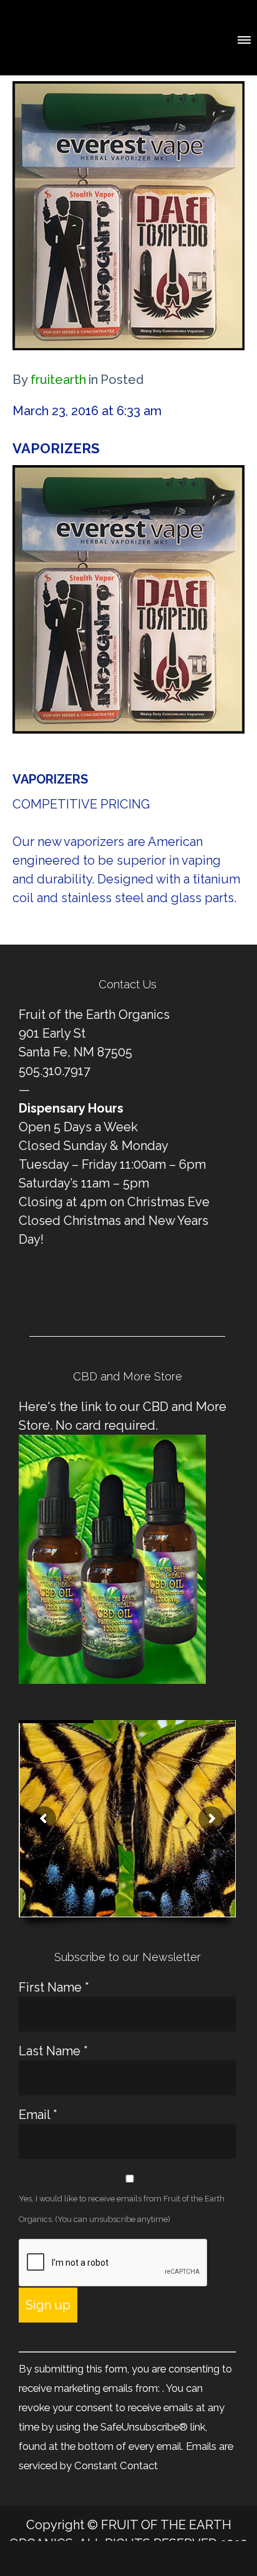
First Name (54, 1987)
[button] (243, 38)
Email (38, 2115)
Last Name (53, 2051)
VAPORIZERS (56, 448)
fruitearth (58, 380)
